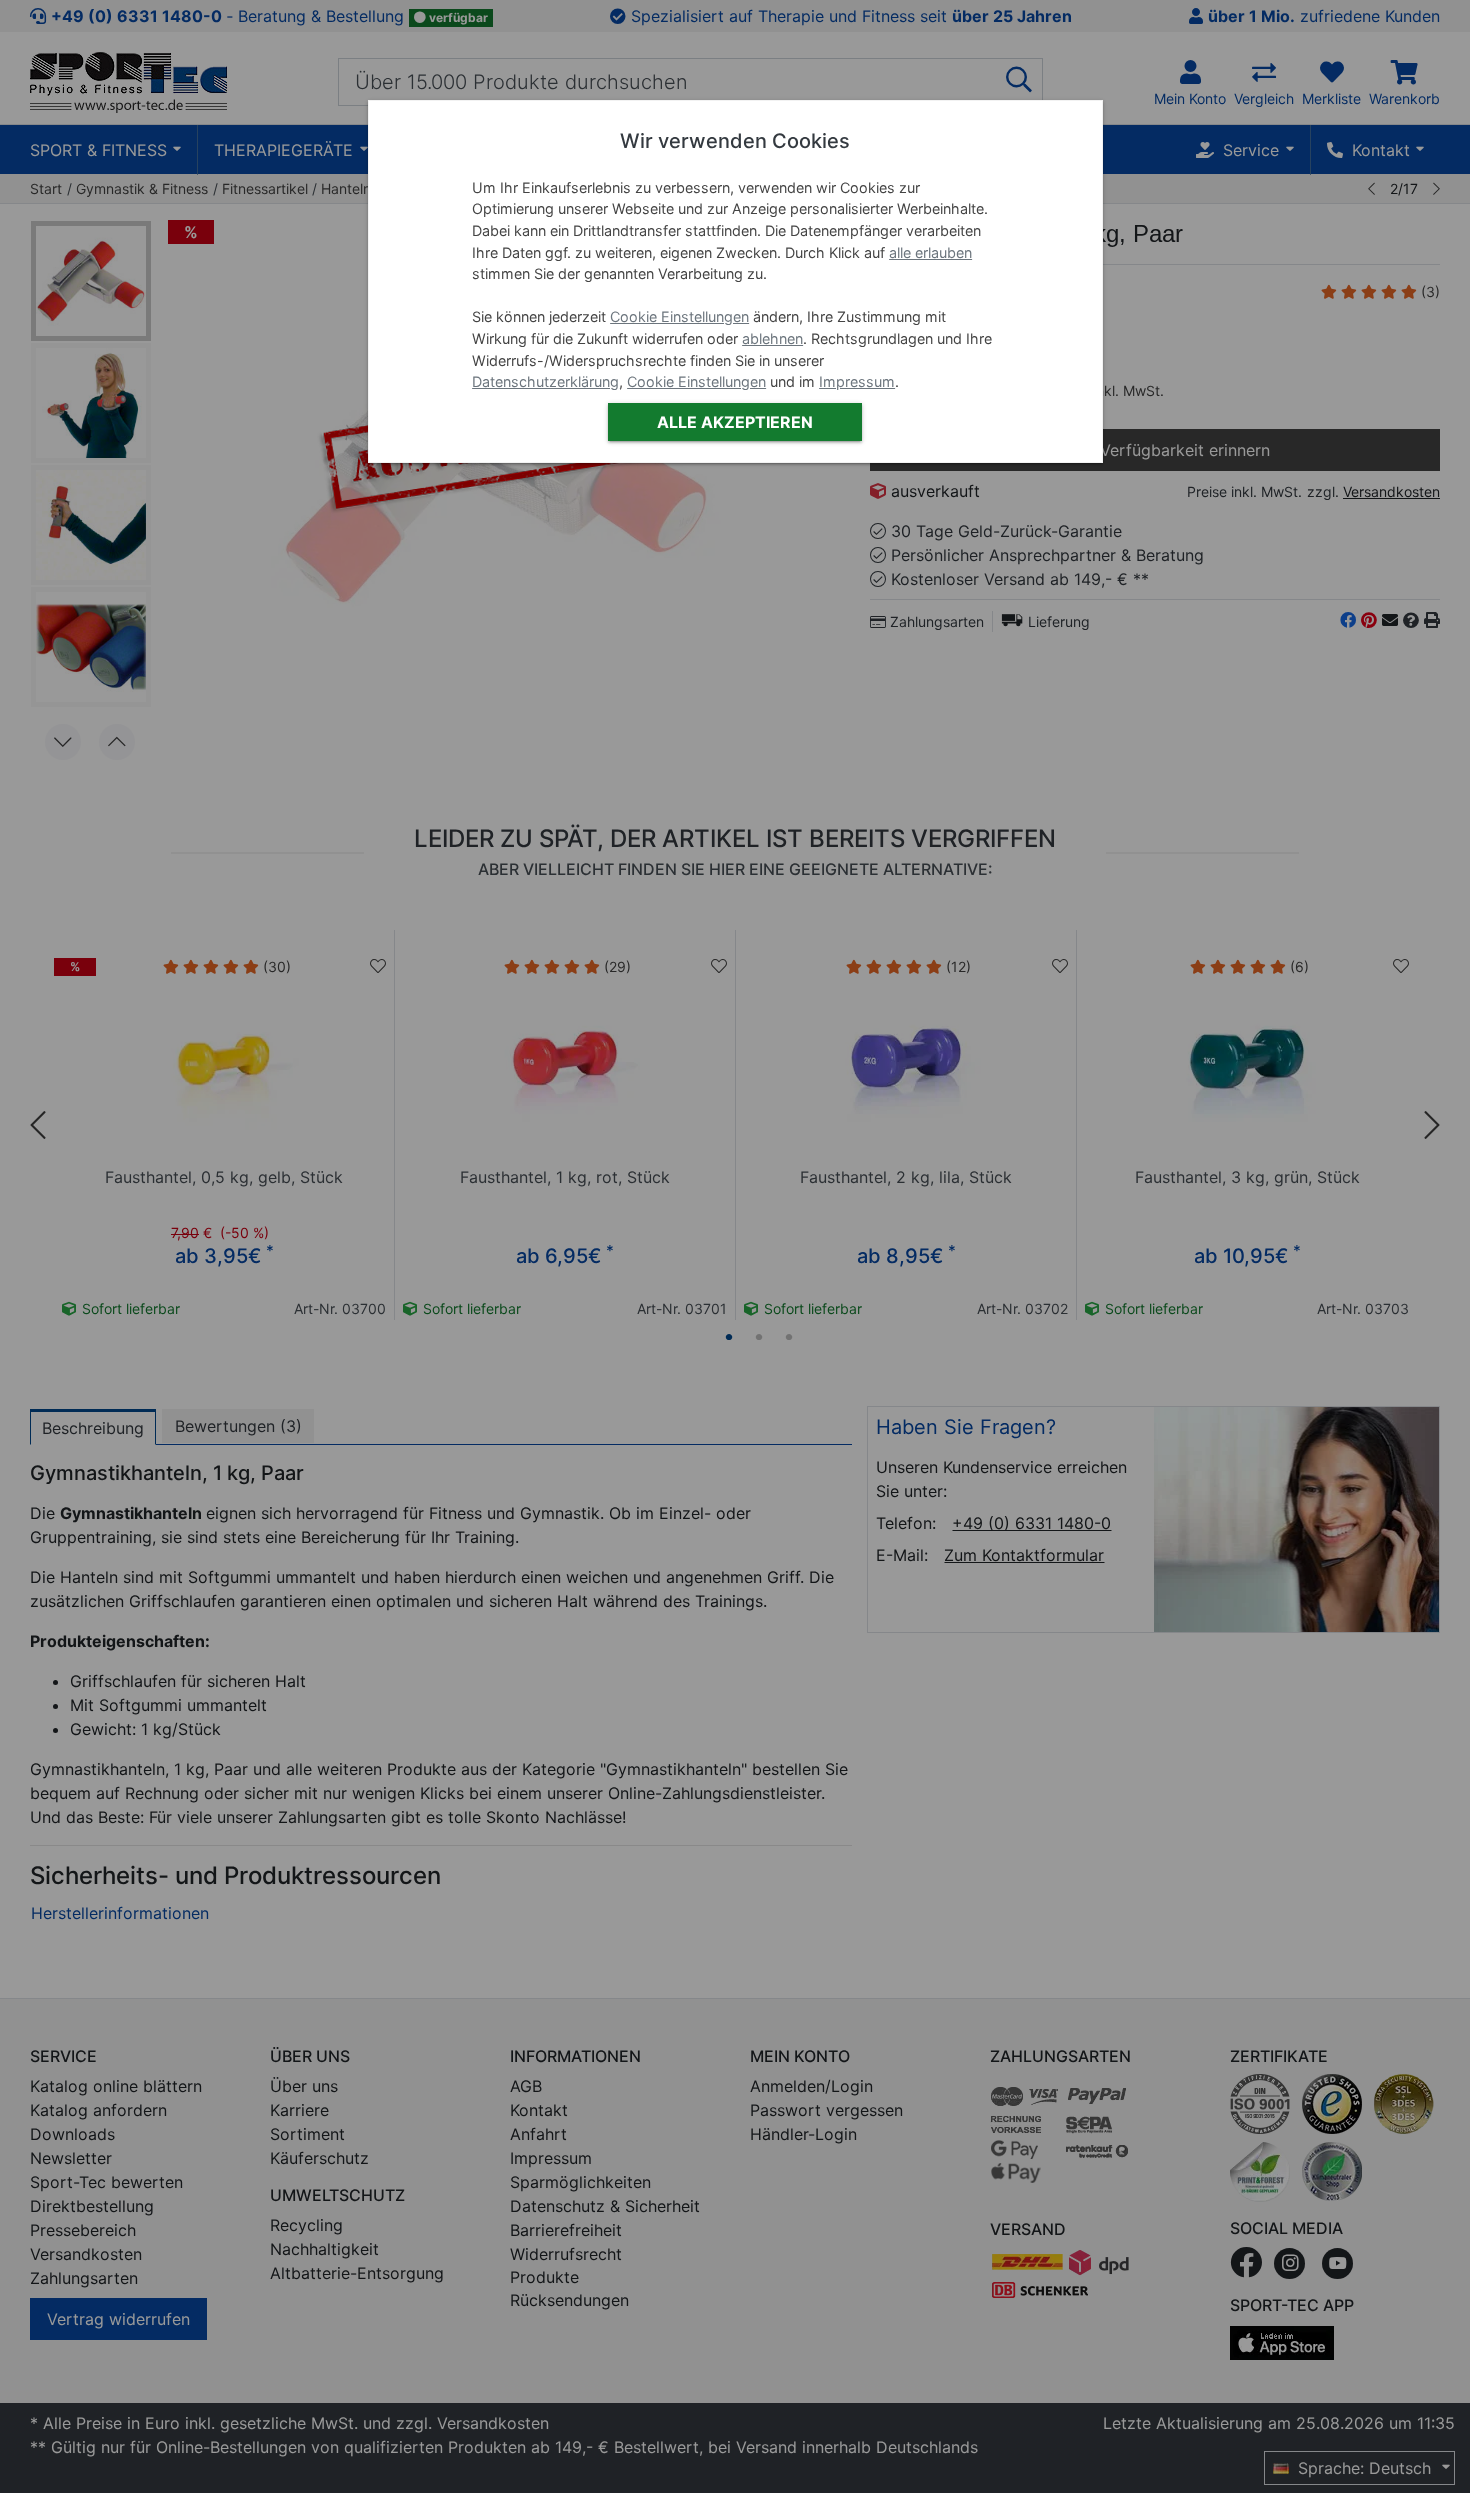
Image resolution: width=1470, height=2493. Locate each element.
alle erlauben (930, 252)
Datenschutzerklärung (545, 381)
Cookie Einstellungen (679, 316)
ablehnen (772, 338)
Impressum (857, 381)
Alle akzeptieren (735, 422)
